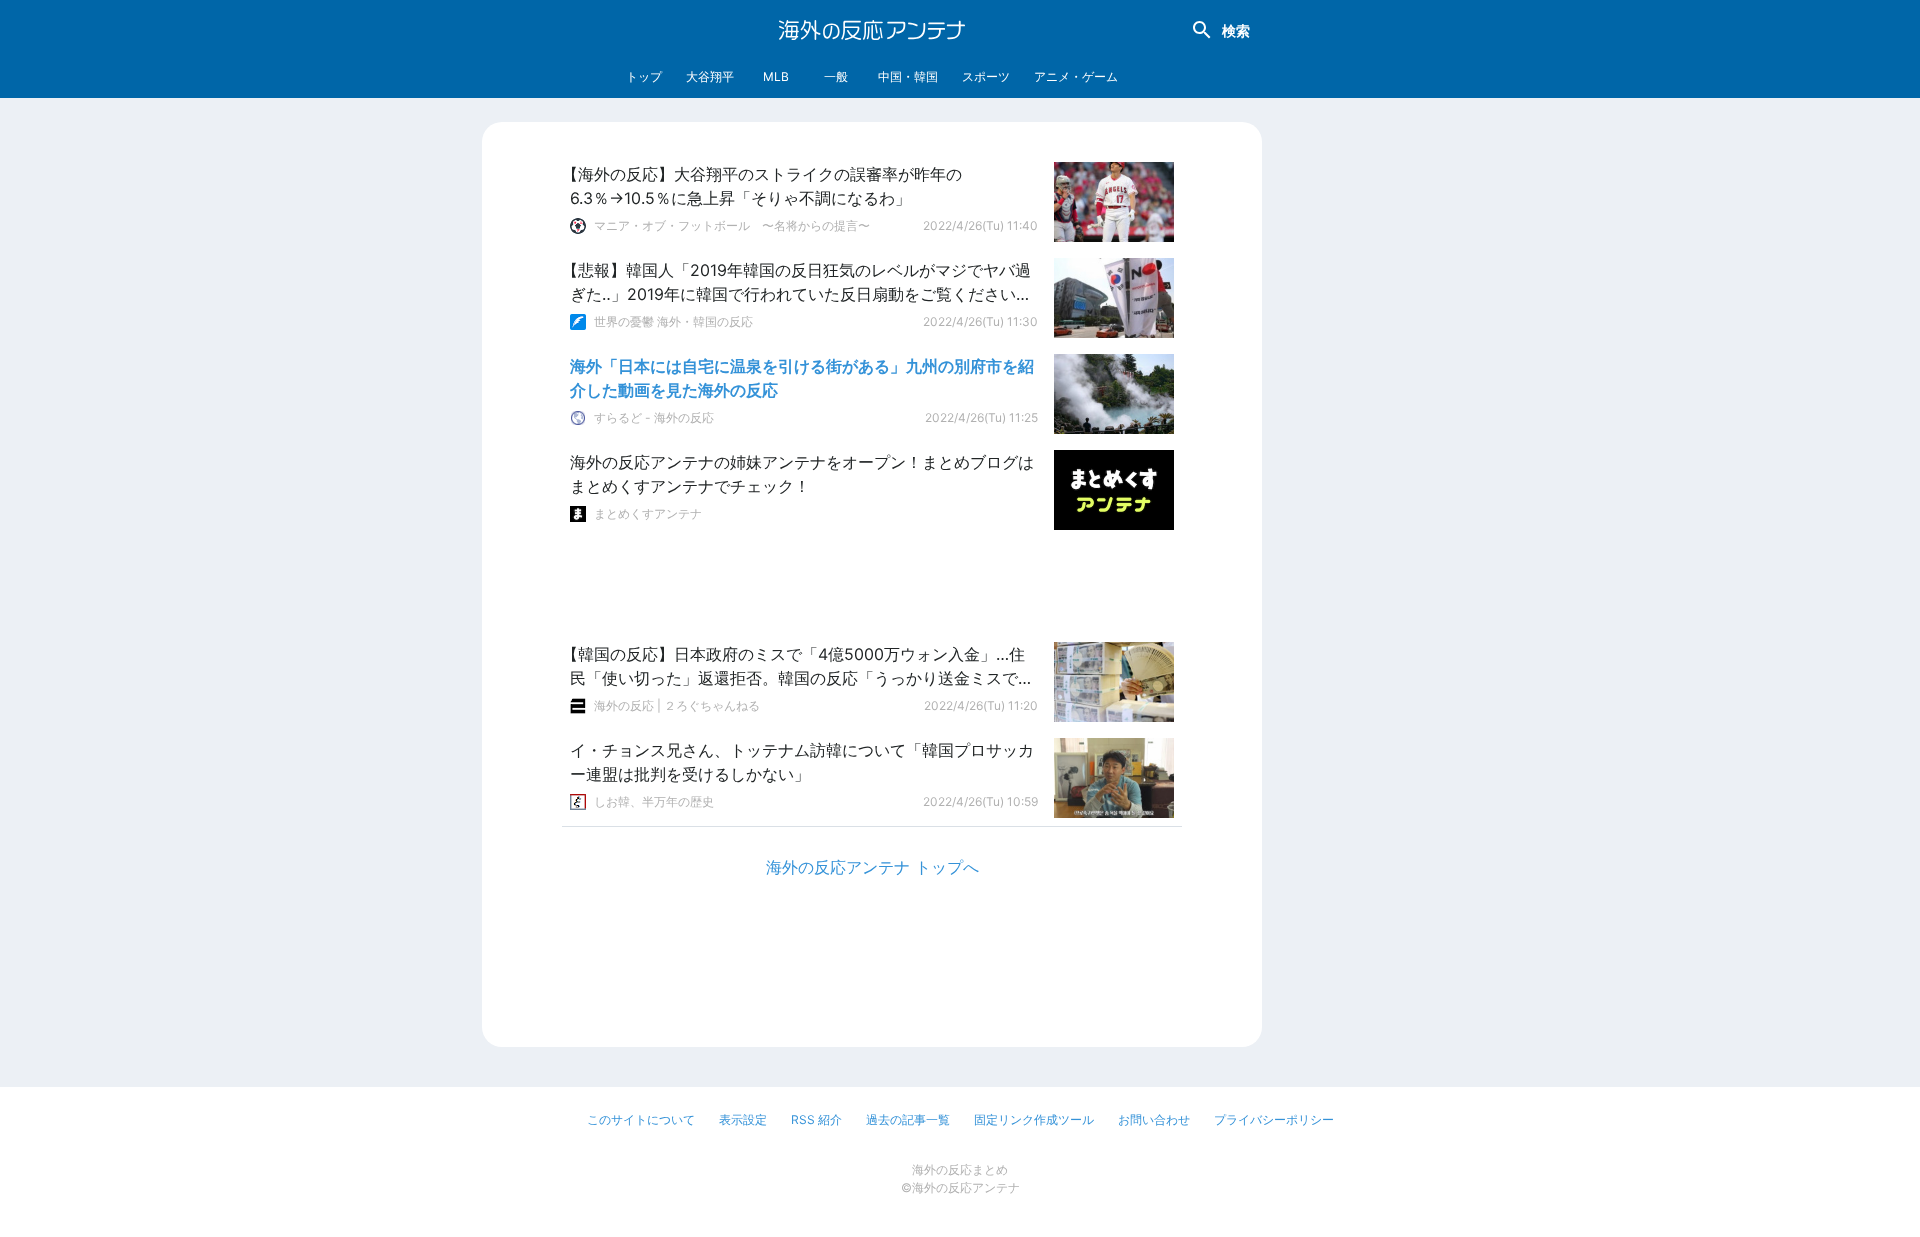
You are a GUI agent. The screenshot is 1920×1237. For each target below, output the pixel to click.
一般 (836, 76)
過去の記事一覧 (908, 1119)
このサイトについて (641, 1119)
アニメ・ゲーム (1076, 76)
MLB (776, 76)
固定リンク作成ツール (1034, 1119)
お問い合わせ (1154, 1119)
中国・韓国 (908, 76)
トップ (644, 76)
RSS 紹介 (816, 1119)
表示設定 (743, 1119)
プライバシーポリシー (1274, 1119)
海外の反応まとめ (960, 1169)
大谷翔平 (710, 76)
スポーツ (986, 76)
